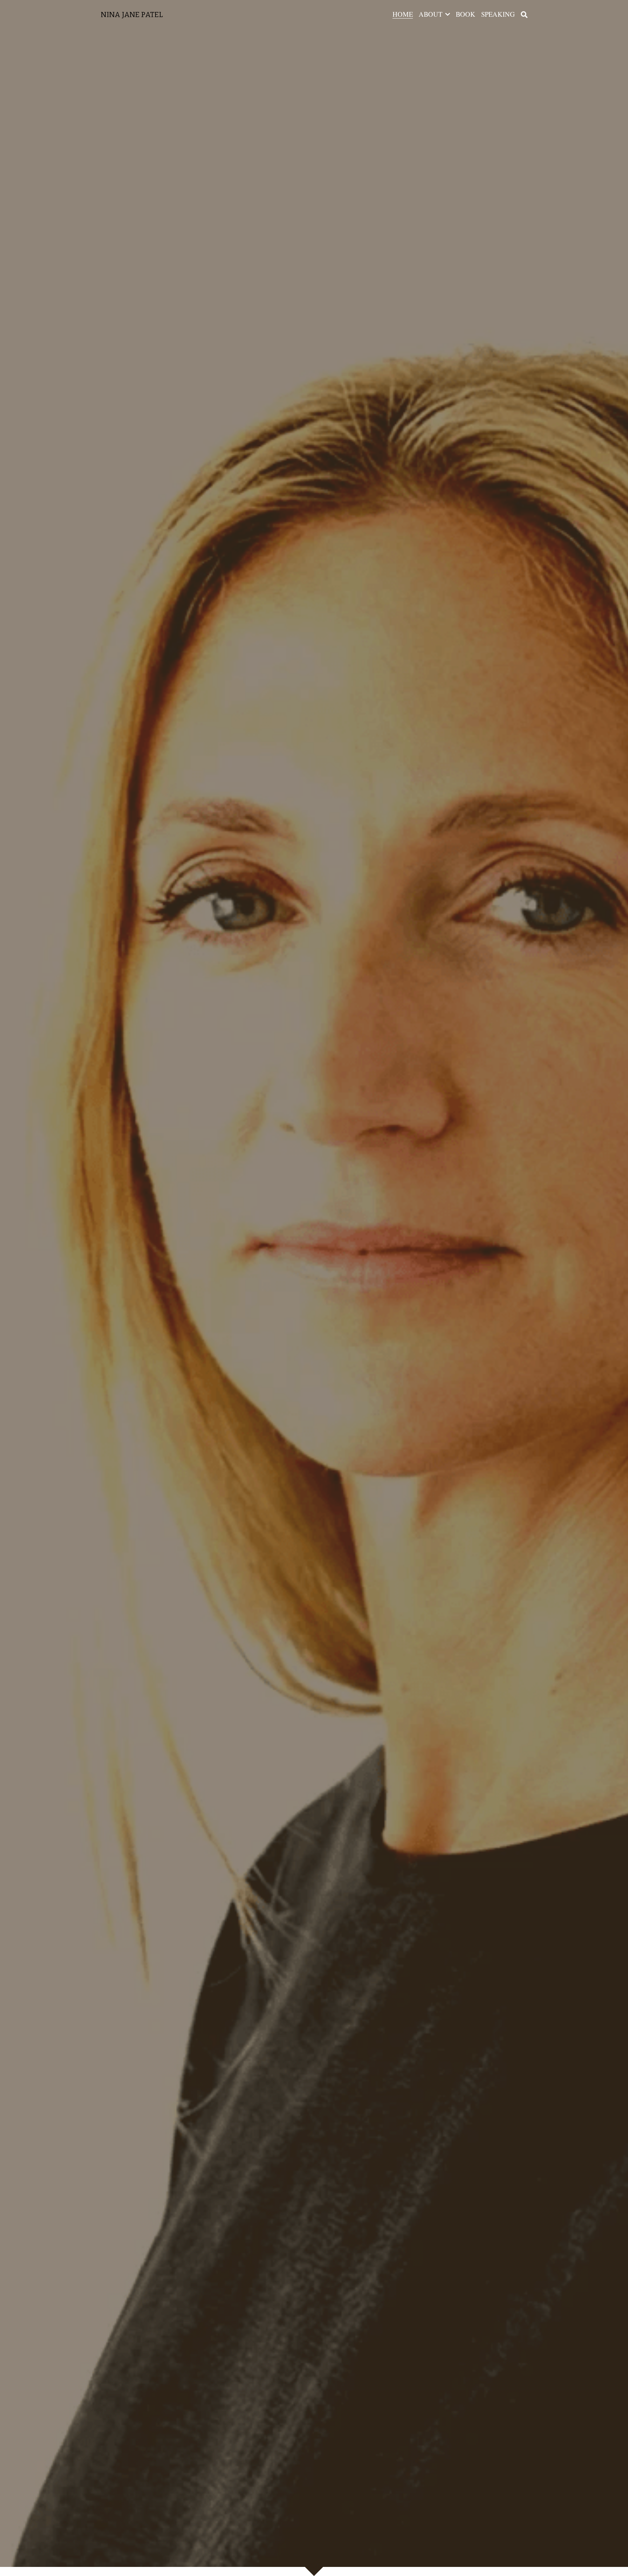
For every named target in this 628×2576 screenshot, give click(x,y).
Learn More (98, 2546)
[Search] (524, 15)
